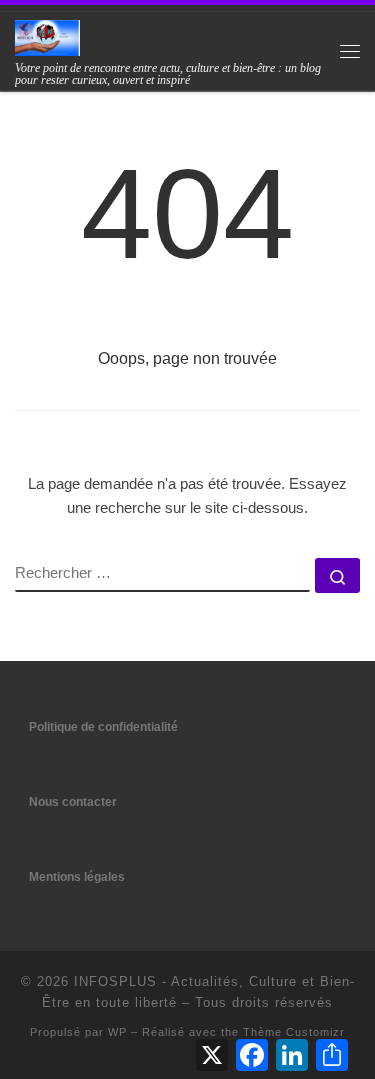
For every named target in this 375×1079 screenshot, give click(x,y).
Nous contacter (73, 802)
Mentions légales (77, 877)
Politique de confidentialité (103, 727)
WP (117, 1032)
